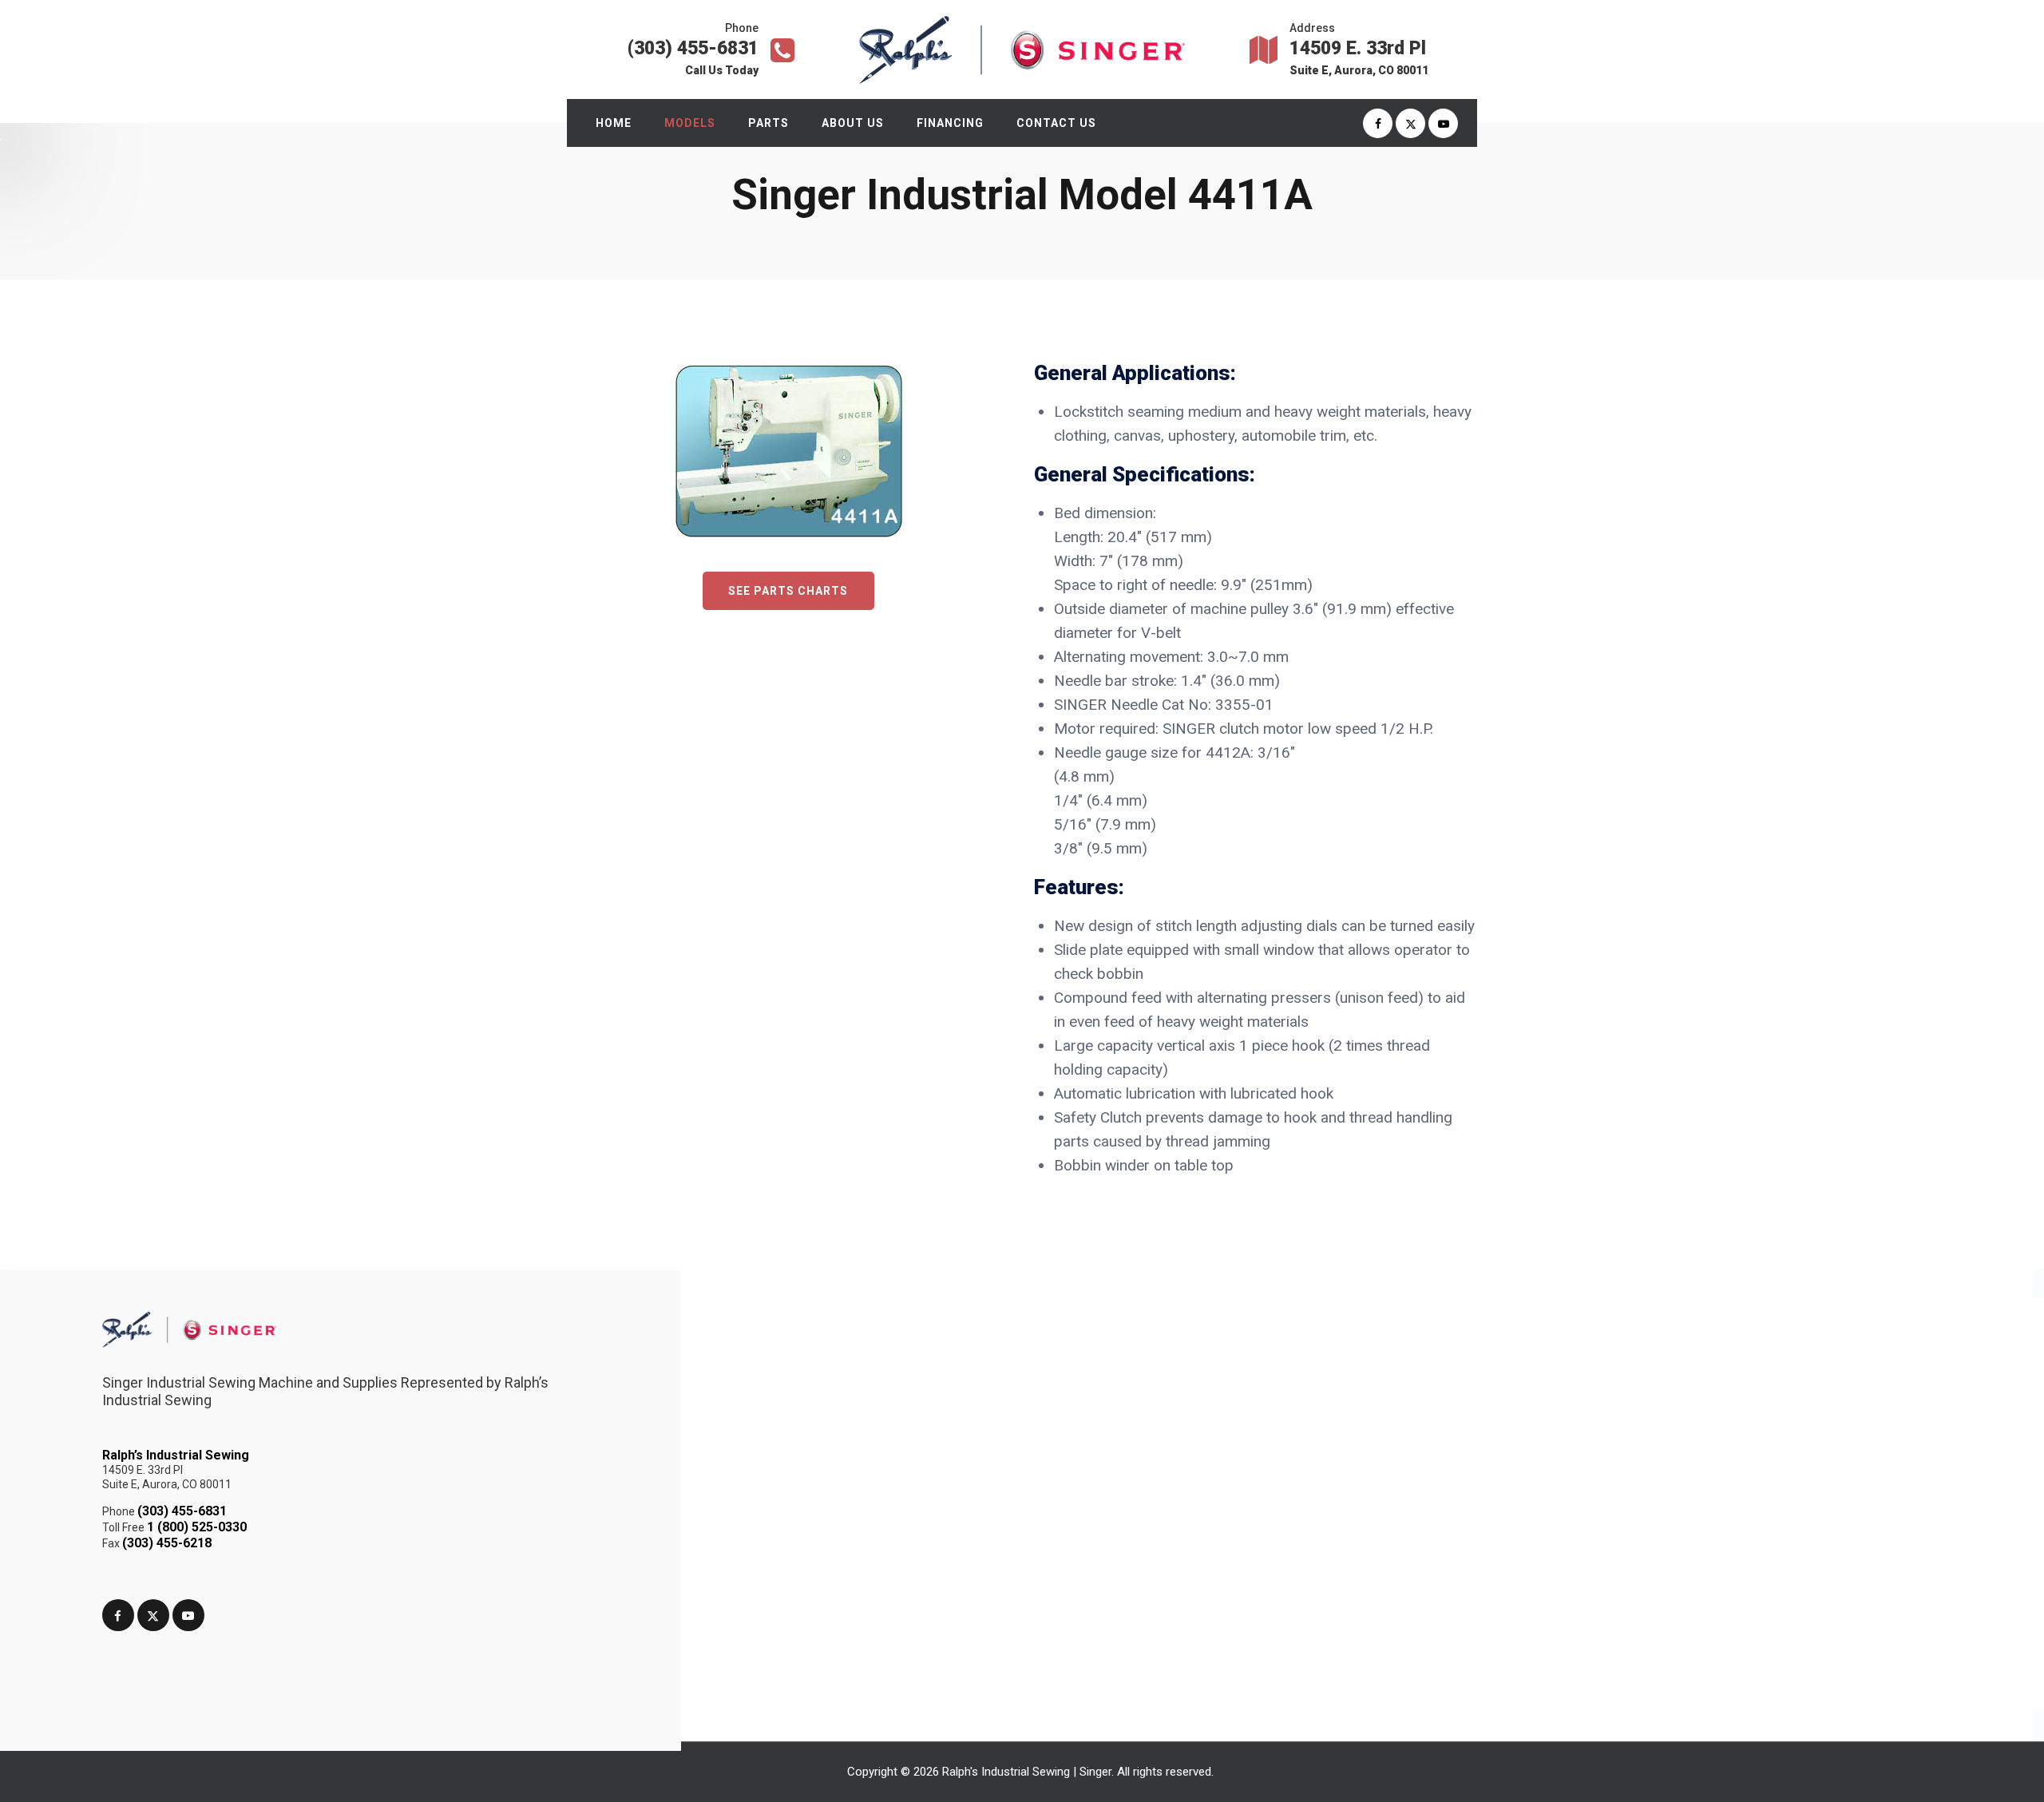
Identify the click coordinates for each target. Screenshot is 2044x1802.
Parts (768, 123)
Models (690, 123)
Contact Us (1056, 123)
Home (614, 123)
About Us (853, 123)
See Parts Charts (788, 591)
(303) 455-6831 (182, 1511)
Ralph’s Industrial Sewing (176, 1455)
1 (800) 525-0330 (197, 1527)
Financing (950, 123)
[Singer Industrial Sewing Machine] (1022, 50)
